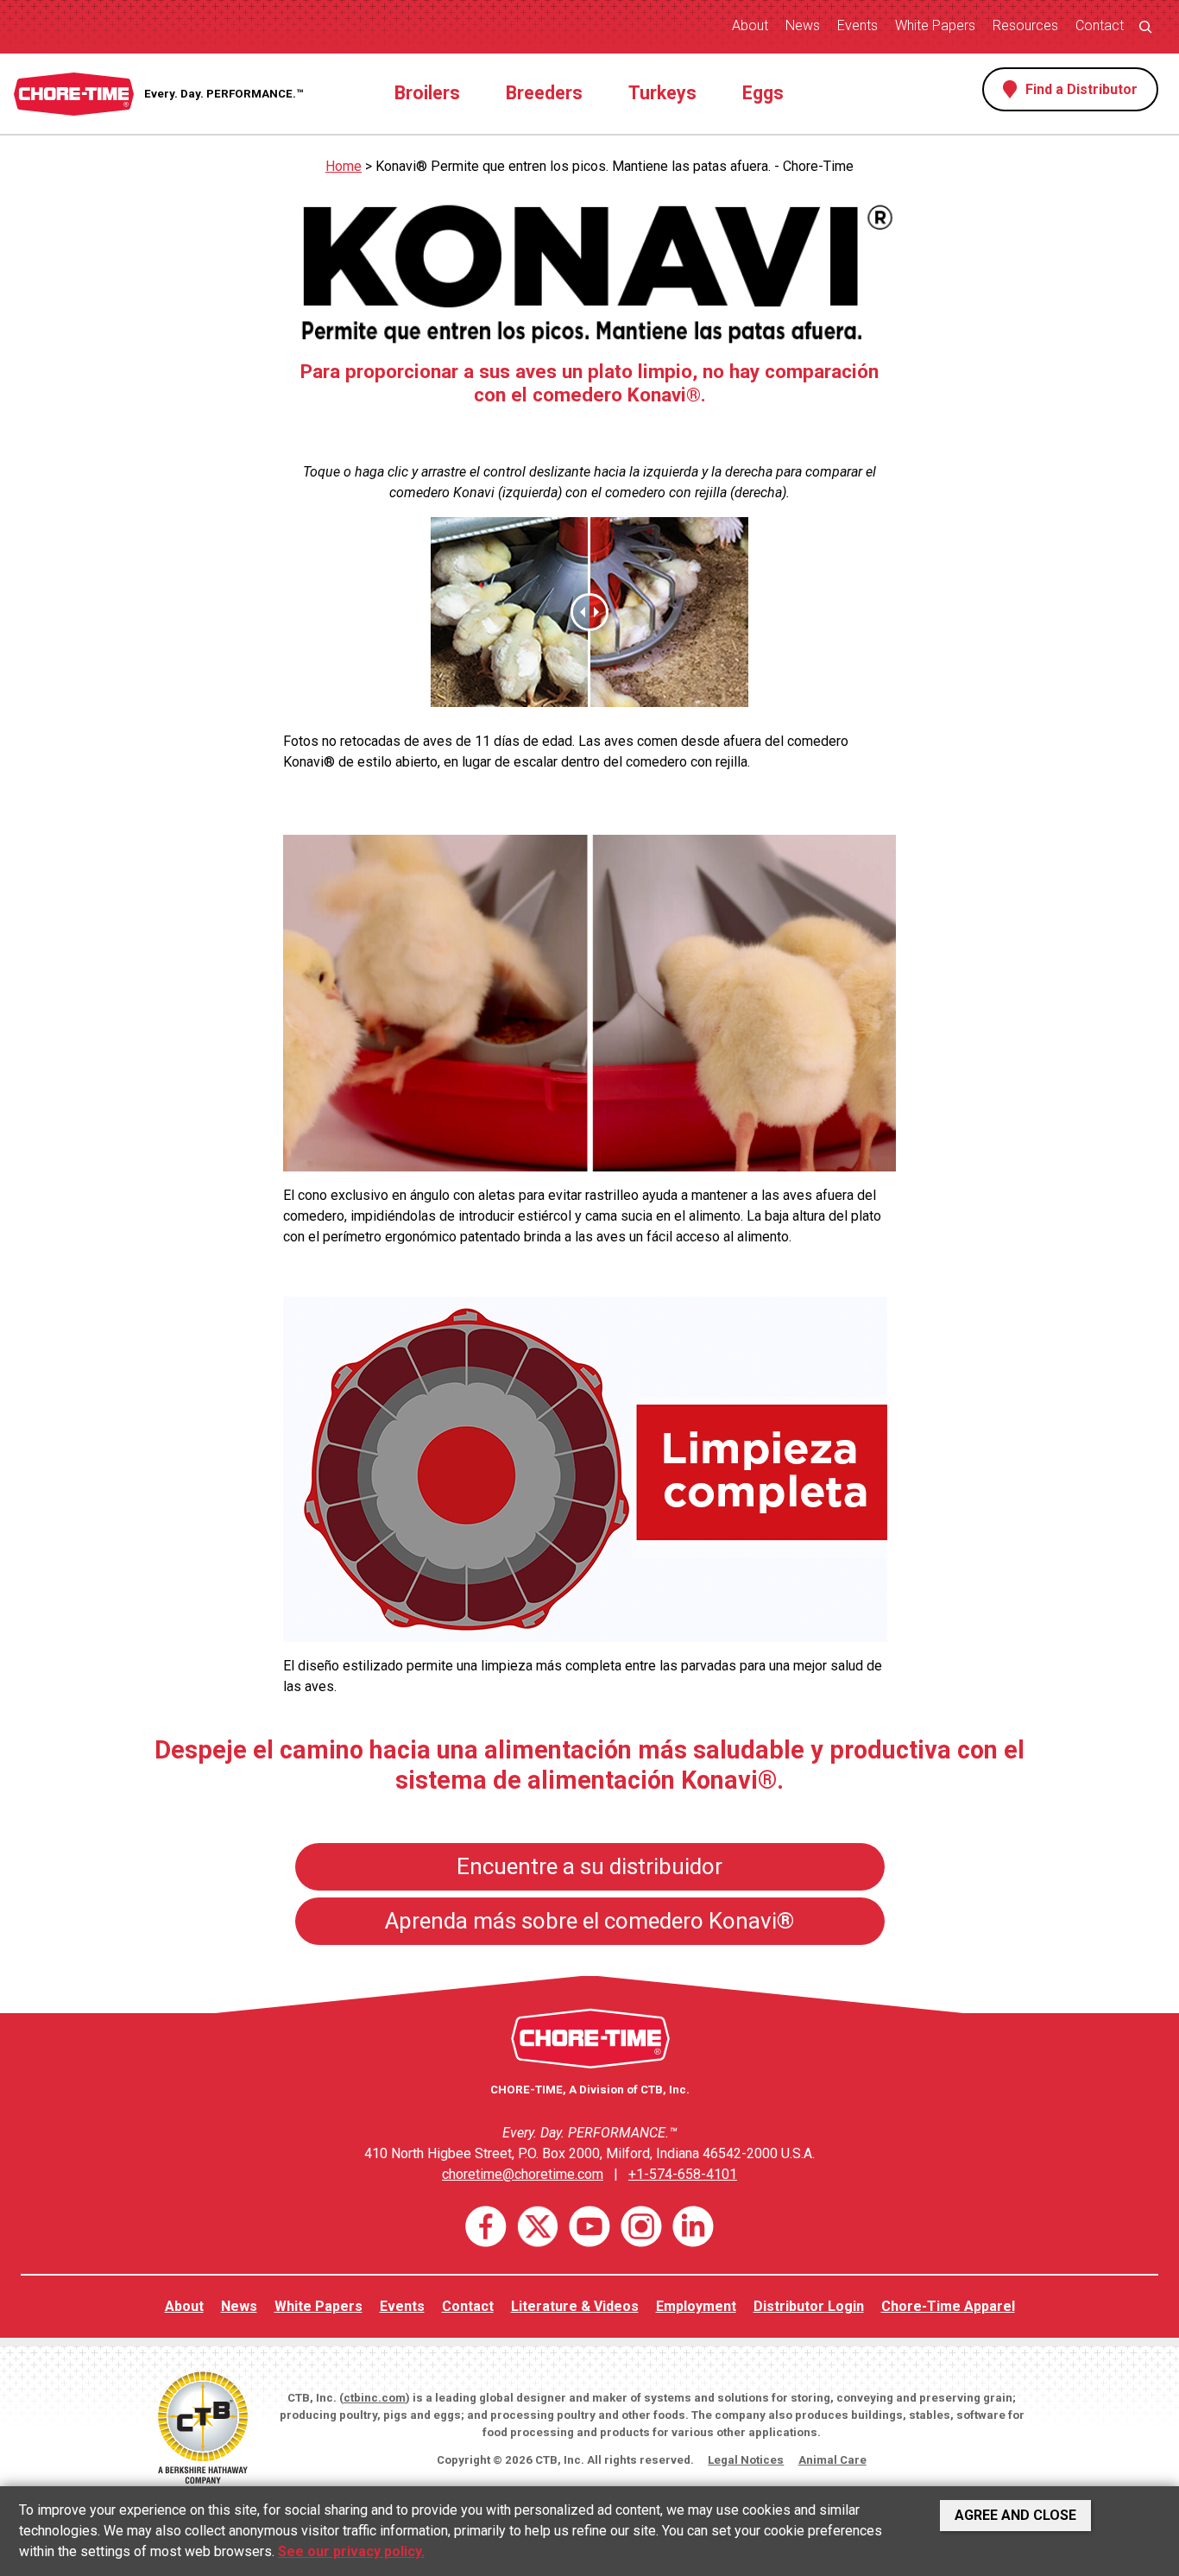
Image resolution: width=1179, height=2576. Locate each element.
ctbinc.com (375, 2398)
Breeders (544, 93)
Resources (1025, 25)
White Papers (935, 25)
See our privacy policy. (351, 2551)
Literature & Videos (575, 2306)
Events (857, 25)
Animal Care (832, 2460)
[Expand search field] (1145, 26)
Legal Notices (746, 2460)
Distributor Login (809, 2306)
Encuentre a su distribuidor (589, 1866)
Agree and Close (1015, 2515)
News (803, 25)
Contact (1100, 25)
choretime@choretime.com (523, 2174)
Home (344, 166)
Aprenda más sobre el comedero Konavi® (589, 1921)
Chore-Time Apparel (948, 2306)
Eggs (763, 93)
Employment (696, 2306)
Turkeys (662, 93)
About (750, 25)
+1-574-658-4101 (683, 2174)
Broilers (427, 93)
